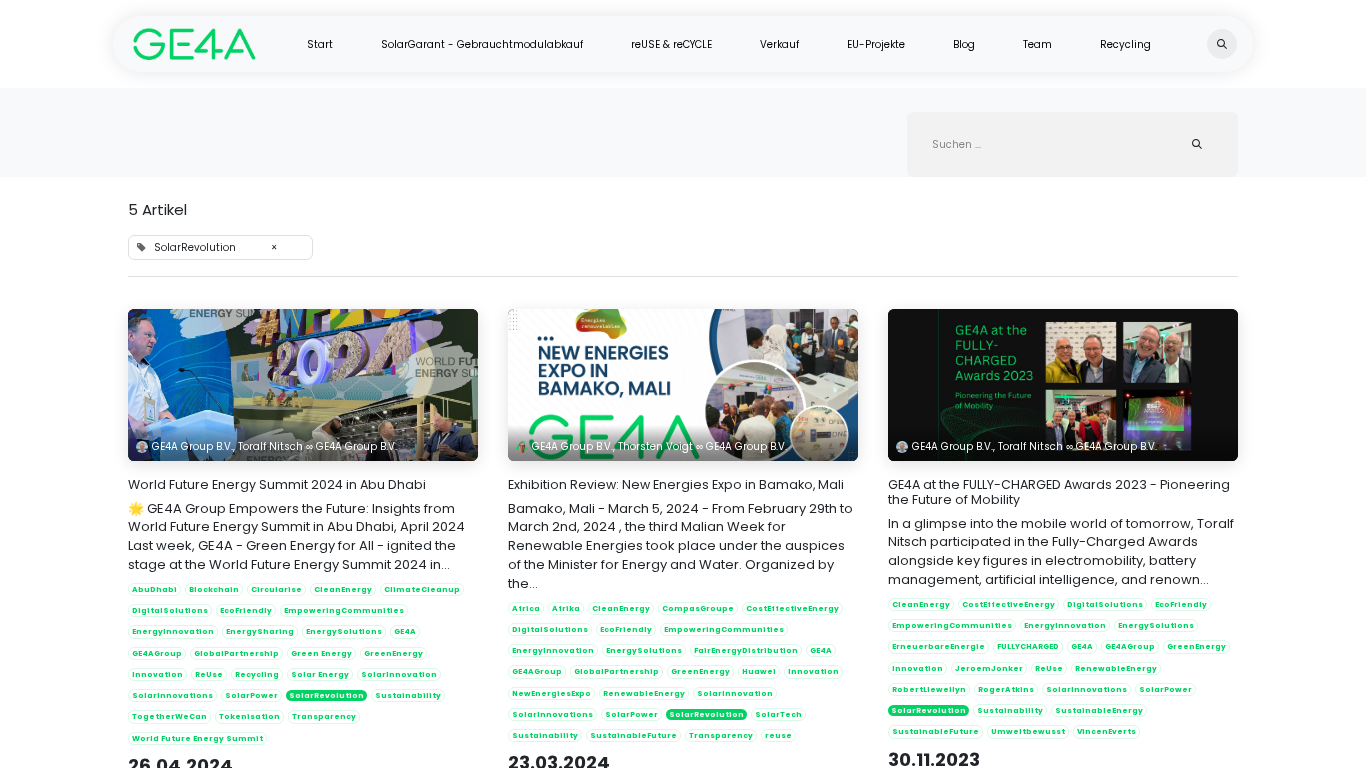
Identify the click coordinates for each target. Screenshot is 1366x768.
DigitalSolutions (170, 610)
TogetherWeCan (169, 716)
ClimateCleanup (422, 589)
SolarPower (251, 695)
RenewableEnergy (644, 693)
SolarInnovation (399, 674)
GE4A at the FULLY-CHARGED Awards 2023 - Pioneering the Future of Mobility (1059, 492)
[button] (1222, 44)
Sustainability (408, 695)
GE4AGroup (157, 653)
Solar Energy (320, 674)
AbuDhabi (154, 589)
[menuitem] (320, 44)
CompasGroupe (698, 608)
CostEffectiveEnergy (792, 608)
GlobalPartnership (236, 653)
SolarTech (778, 714)
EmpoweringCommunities (344, 610)
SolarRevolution (326, 695)
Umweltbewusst (1028, 731)
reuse (778, 735)
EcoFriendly (246, 610)
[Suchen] (1197, 144)
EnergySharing (260, 631)
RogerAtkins (1006, 689)
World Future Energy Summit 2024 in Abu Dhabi (277, 484)
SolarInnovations (172, 695)
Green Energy (321, 653)
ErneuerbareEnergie (938, 646)
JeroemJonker (989, 668)
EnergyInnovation (173, 631)
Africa (526, 608)
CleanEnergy (343, 589)
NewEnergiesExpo (551, 693)
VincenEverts (1106, 731)
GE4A (405, 631)
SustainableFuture (633, 735)
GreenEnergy (393, 653)
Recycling (257, 674)
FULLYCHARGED (1028, 646)
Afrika (566, 608)
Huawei (759, 671)
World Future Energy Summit (197, 738)
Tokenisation (249, 716)
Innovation (157, 674)
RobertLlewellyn (929, 689)
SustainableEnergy (1099, 710)
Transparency (324, 716)
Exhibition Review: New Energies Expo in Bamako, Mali (676, 484)
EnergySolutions (344, 631)
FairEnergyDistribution (746, 650)
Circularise (276, 589)
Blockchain (214, 589)
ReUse (209, 674)
